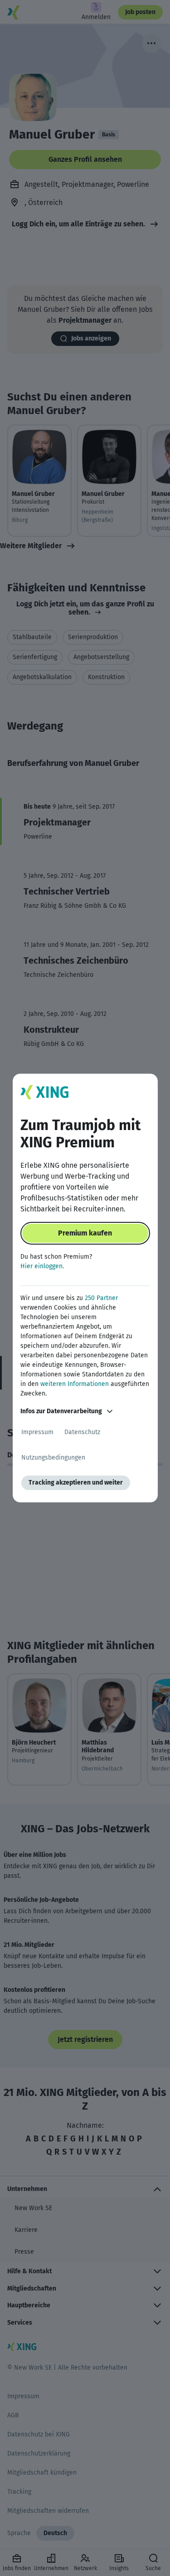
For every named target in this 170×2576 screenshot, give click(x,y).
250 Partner (101, 1298)
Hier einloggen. (42, 1266)
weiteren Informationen (75, 1384)
